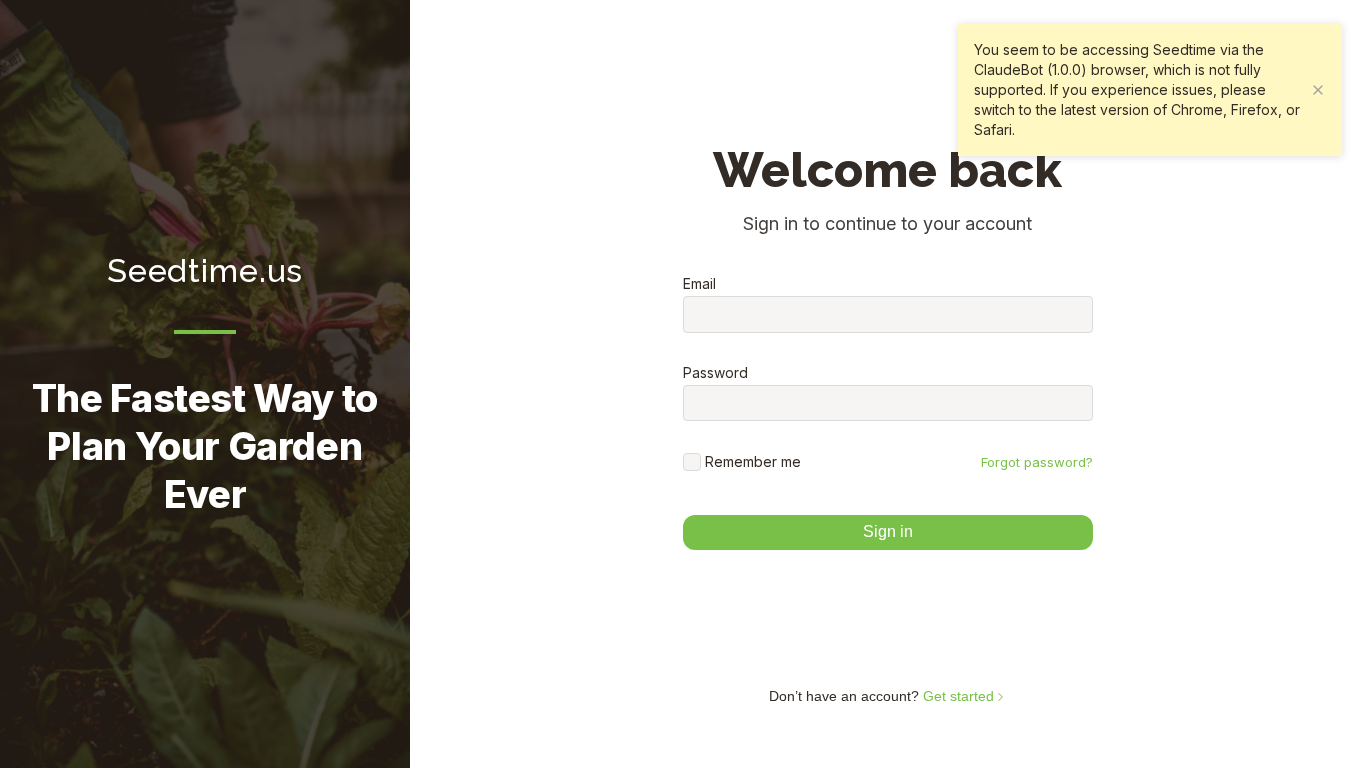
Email (699, 284)
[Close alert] (1318, 90)
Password (715, 373)
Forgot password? (1037, 462)
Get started (960, 696)
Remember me (753, 461)
